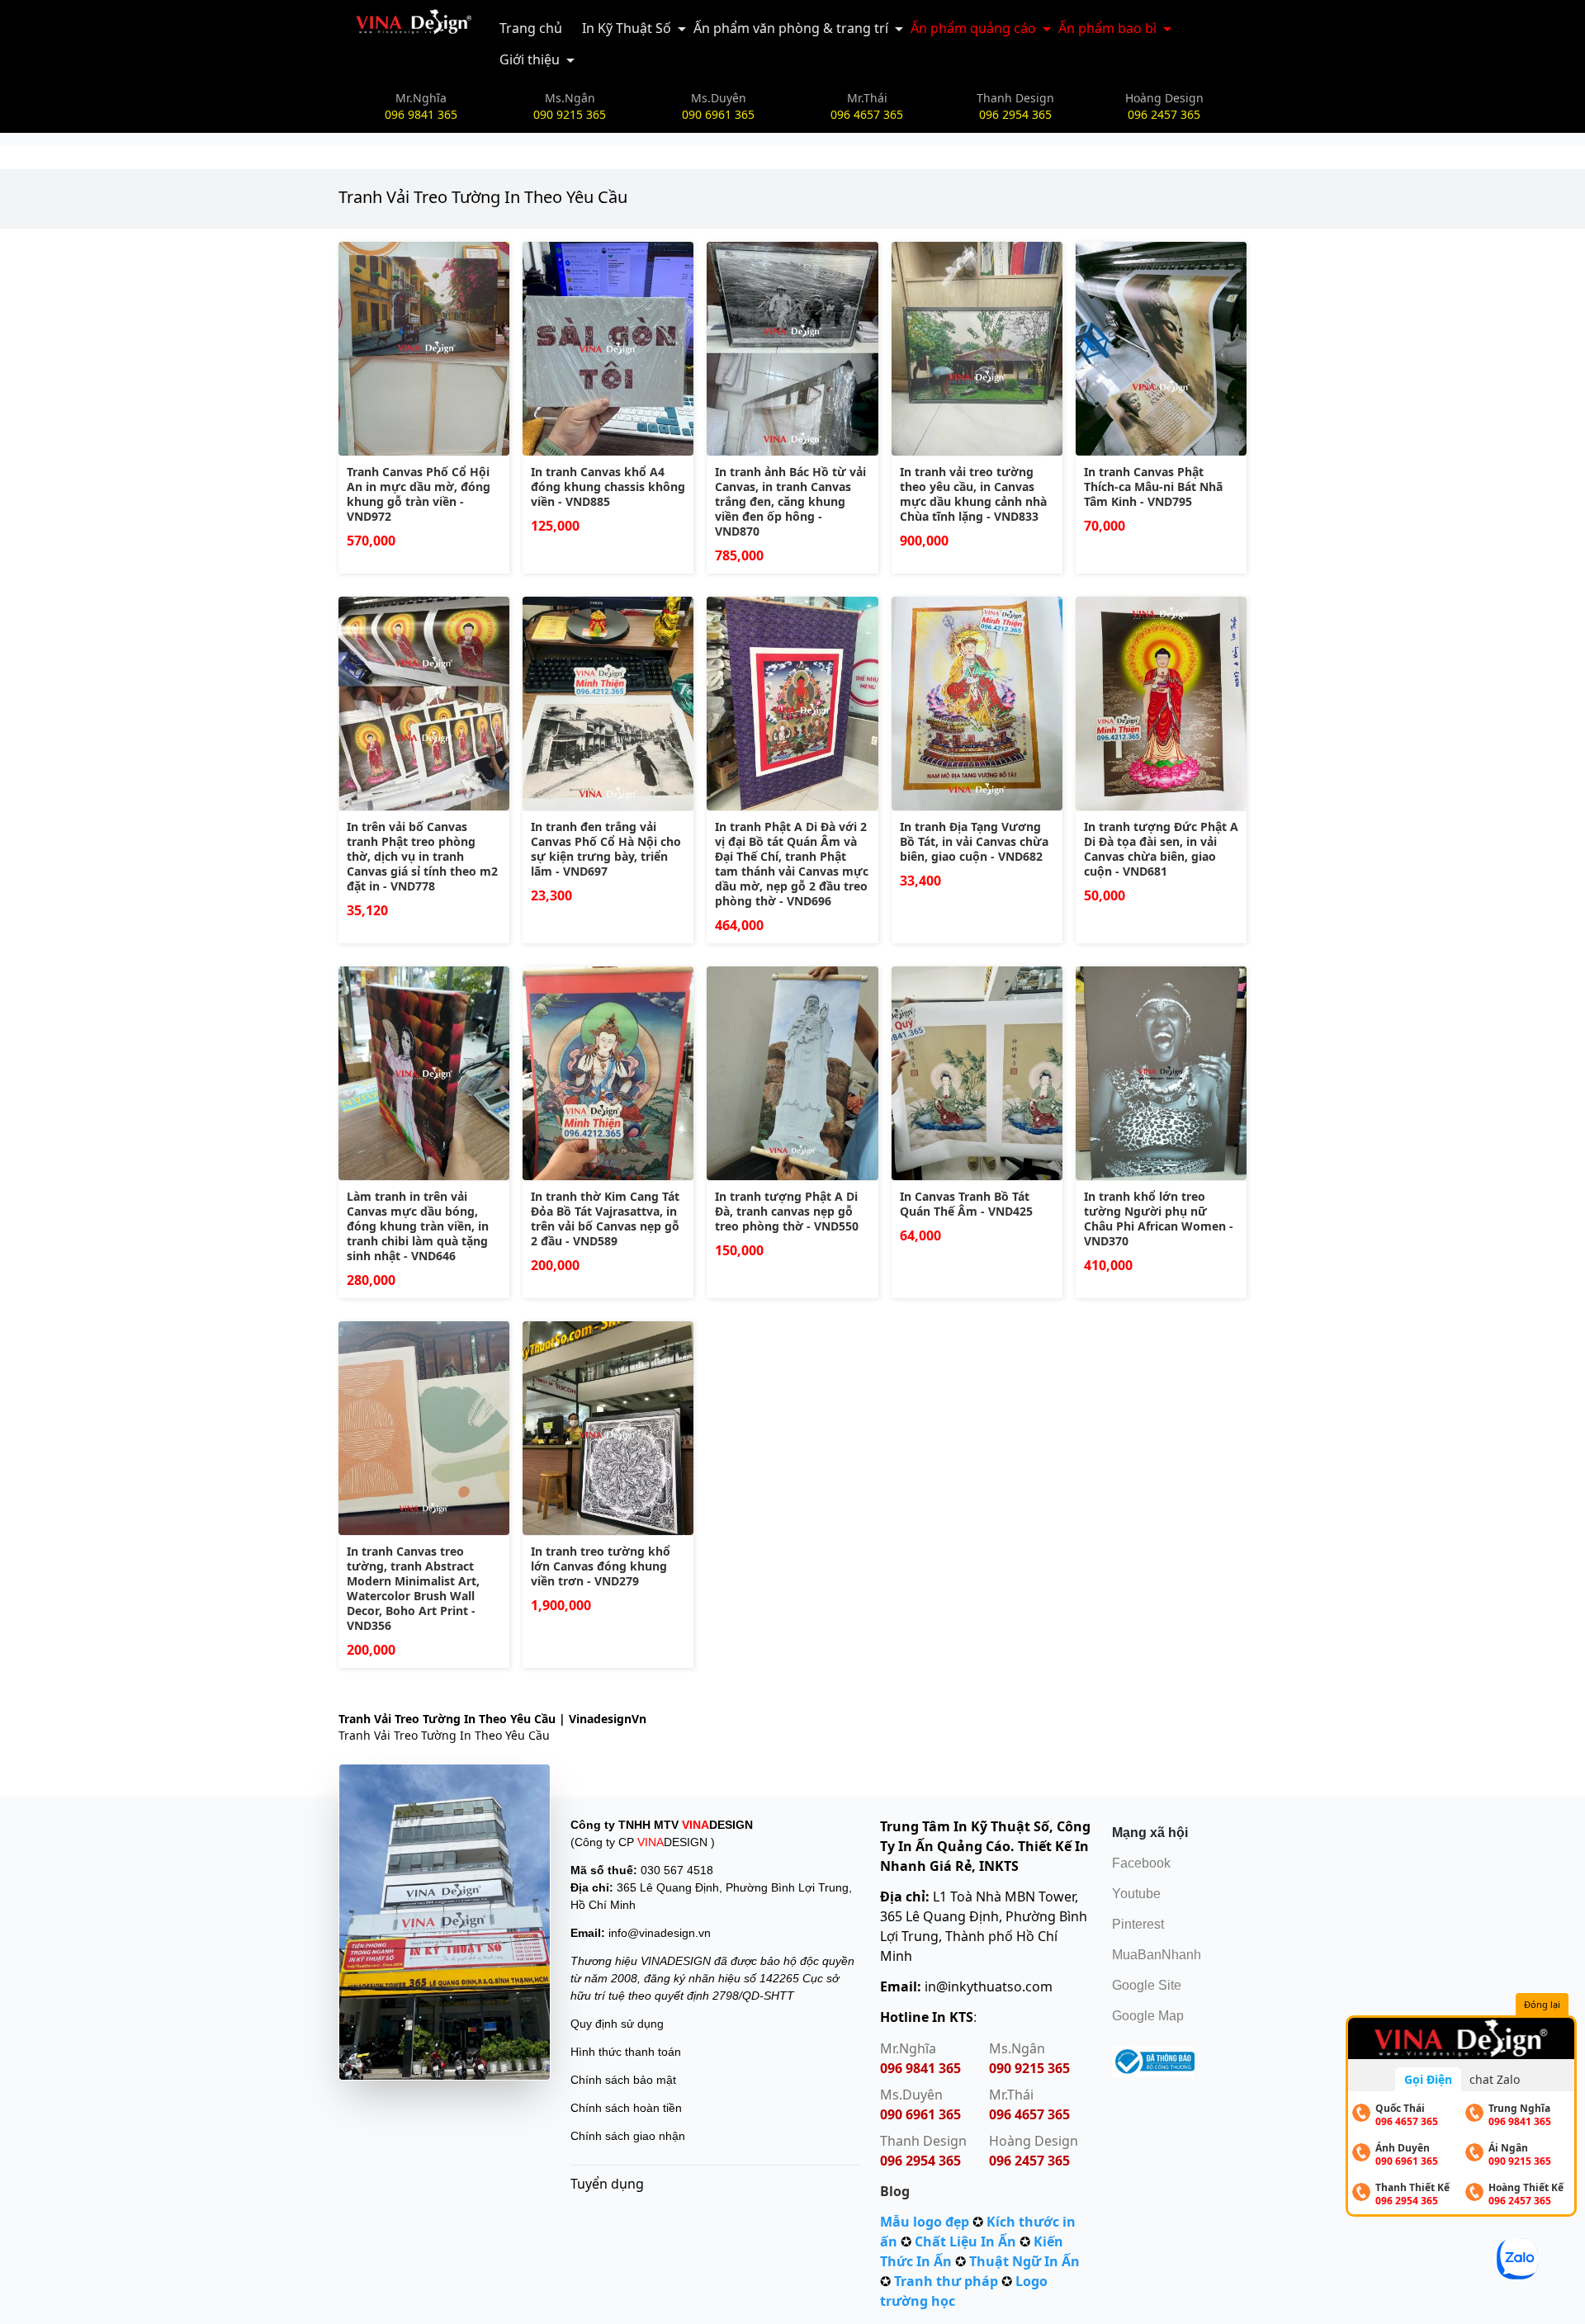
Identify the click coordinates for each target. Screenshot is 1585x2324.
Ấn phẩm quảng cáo (973, 28)
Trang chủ (531, 28)
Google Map (1148, 2016)
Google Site (1147, 1985)
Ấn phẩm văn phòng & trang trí (791, 28)
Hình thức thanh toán (626, 2052)
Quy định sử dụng (617, 2024)
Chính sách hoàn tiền (626, 2108)
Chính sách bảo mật (623, 2080)
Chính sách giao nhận (628, 2136)
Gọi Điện (1428, 2079)
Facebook (1141, 1863)
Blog (895, 2191)
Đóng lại (1542, 2004)
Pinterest (1138, 1924)
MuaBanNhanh (1157, 1955)
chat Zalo (1495, 2079)
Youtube (1136, 1894)
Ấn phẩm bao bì (1107, 28)
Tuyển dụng (607, 2184)
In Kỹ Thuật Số (627, 28)
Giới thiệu (530, 59)
